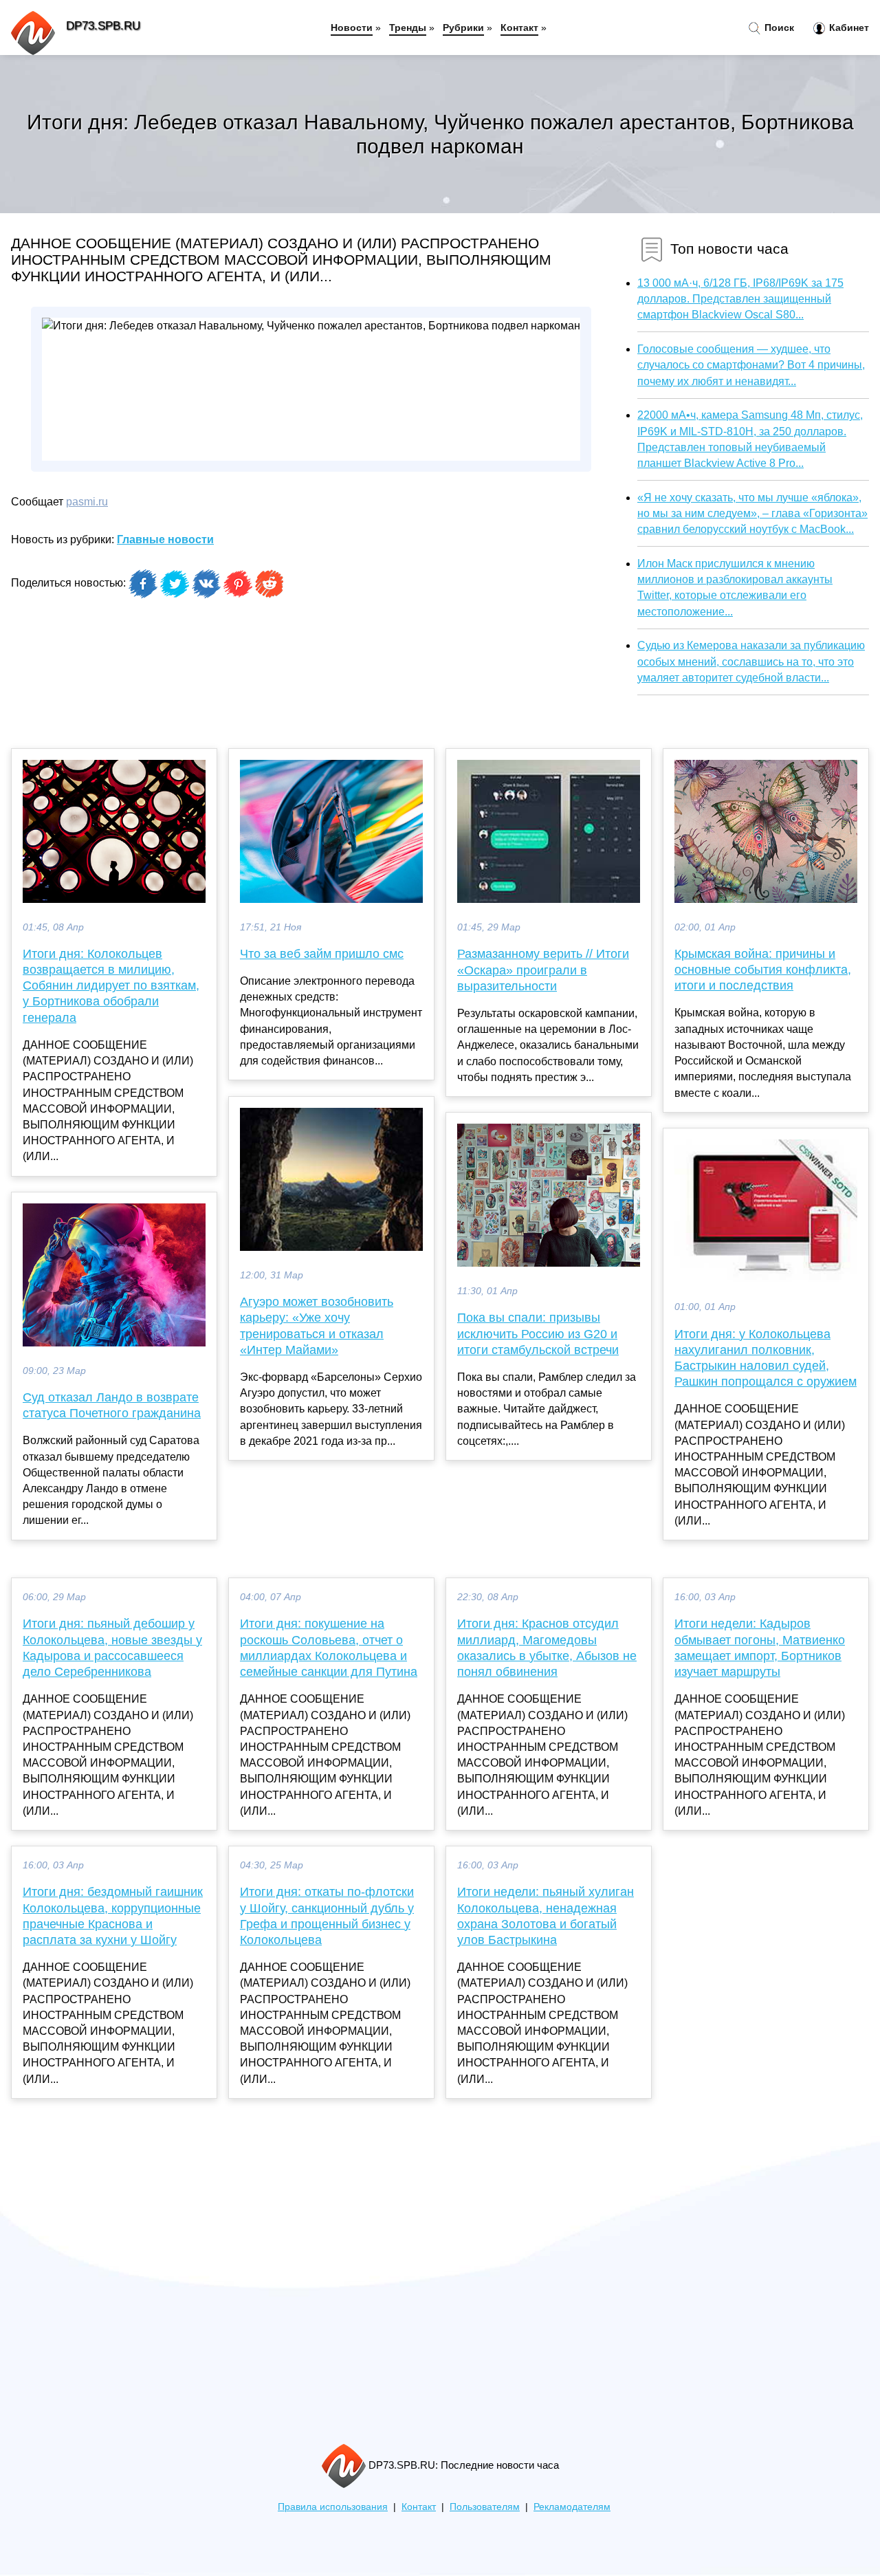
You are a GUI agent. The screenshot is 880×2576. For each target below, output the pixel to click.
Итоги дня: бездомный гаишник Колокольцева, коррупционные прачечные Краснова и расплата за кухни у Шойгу (113, 1916)
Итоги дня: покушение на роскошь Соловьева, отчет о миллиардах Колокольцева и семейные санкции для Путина (329, 1648)
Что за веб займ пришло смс (322, 954)
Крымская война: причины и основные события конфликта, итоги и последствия (763, 970)
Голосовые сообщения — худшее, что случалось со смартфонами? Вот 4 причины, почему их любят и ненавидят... (751, 365)
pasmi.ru (87, 502)
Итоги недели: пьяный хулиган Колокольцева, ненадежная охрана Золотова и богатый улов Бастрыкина (546, 1916)
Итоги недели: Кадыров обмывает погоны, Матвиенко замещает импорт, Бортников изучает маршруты (760, 1648)
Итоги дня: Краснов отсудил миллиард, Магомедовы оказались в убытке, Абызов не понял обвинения (547, 1648)
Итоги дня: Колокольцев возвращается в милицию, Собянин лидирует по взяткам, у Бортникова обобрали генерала (111, 986)
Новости (352, 28)
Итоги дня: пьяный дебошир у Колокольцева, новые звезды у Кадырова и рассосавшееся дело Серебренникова (112, 1648)
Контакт (519, 28)
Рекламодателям (572, 2507)
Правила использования (333, 2507)
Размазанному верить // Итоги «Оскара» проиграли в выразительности (543, 970)
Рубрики (463, 28)
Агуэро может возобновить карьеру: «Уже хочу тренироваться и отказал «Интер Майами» (317, 1326)
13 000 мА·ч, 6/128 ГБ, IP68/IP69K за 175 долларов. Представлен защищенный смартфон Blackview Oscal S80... (740, 299)
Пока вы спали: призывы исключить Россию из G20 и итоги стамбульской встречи (538, 1333)
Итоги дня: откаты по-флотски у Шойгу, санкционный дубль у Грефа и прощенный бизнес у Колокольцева (327, 1916)
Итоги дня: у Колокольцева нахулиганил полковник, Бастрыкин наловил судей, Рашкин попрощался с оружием (766, 1358)
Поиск (778, 28)
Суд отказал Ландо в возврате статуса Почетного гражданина (112, 1405)
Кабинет (848, 28)
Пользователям (485, 2507)
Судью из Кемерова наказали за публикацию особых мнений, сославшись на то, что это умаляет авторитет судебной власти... (751, 661)
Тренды (408, 28)
